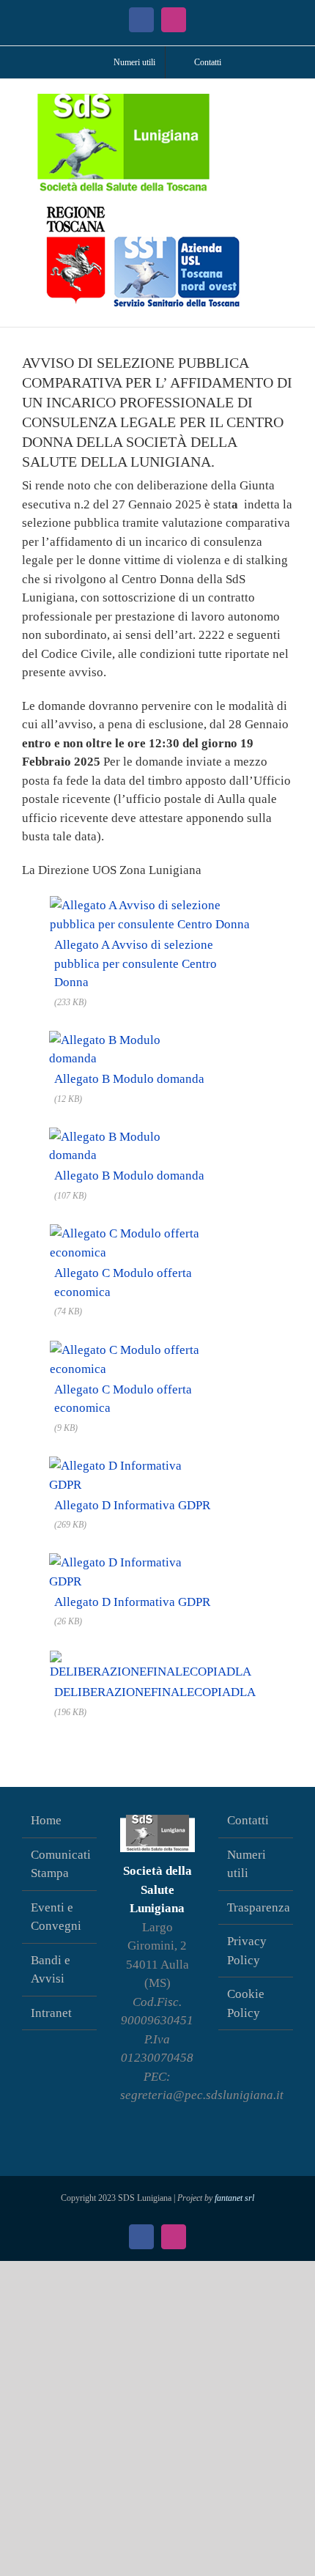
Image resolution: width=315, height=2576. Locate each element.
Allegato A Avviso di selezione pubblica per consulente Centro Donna (136, 963)
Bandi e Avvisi (51, 1970)
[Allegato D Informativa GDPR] (131, 1464)
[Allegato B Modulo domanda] (129, 1039)
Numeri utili (247, 1864)
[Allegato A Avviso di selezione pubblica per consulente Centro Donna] (157, 903)
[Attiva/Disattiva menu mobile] (287, 101)
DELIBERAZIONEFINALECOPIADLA (155, 1692)
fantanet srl (234, 2198)
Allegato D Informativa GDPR (132, 1505)
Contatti (248, 1820)
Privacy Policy (247, 1951)
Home (46, 1820)
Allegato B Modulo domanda (129, 1079)
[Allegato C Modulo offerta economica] (152, 1232)
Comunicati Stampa (60, 1864)
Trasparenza (256, 1907)
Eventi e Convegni (56, 1917)
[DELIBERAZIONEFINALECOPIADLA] (154, 1658)
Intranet (51, 2013)
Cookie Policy (246, 2003)
